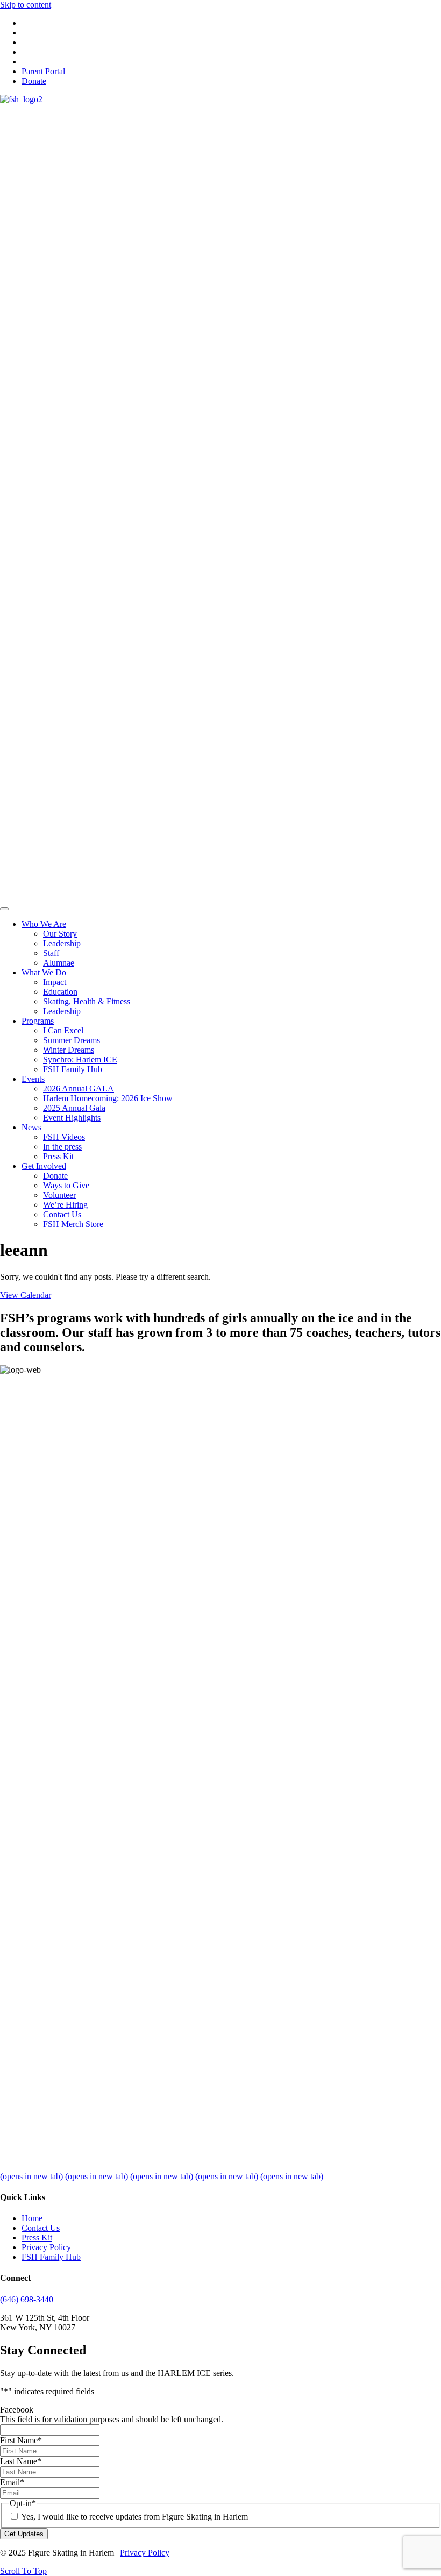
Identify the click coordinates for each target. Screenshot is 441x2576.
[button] (23, 2571)
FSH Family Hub (51, 2257)
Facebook (17, 2410)
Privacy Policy (46, 2247)
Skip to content (26, 5)
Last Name (21, 2461)
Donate (34, 81)
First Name (21, 2440)
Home (32, 2218)
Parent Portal (43, 71)
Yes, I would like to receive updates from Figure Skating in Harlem (134, 2517)
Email (12, 2482)
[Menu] (4, 909)
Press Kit (37, 2238)
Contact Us (41, 2228)
